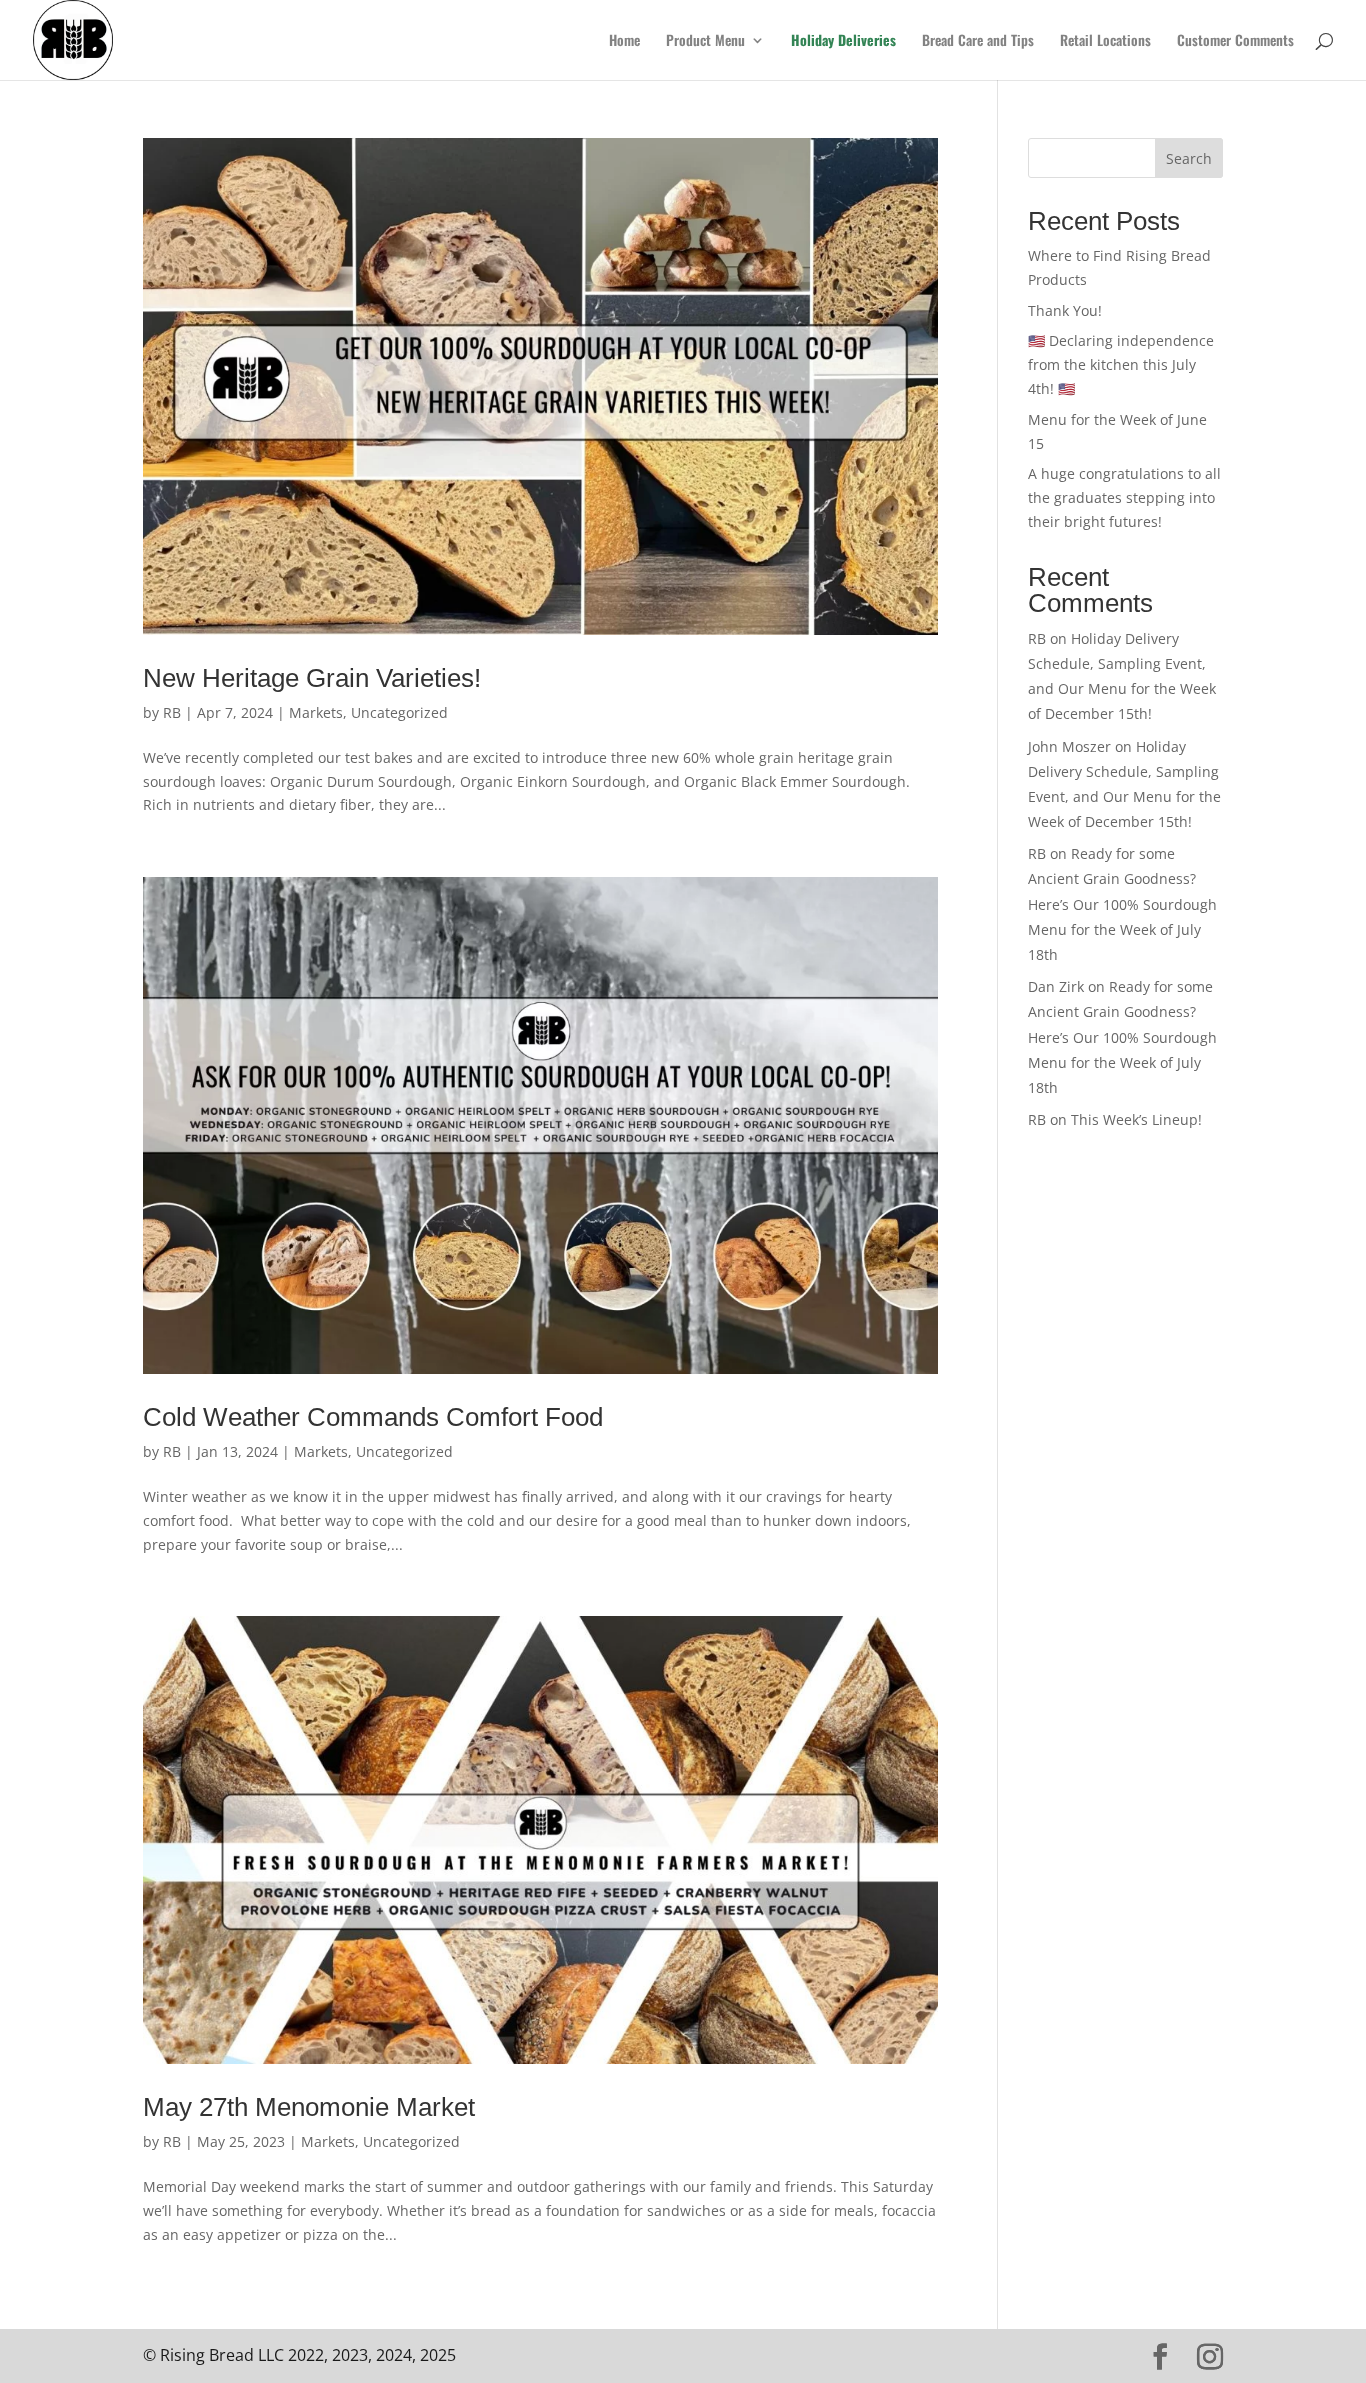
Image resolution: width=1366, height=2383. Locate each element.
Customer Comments (1235, 41)
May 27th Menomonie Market (312, 2107)
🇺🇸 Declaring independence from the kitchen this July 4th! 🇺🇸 (1121, 364)
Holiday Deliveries (843, 41)
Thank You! (1065, 310)
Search (1189, 158)
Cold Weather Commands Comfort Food (373, 1417)
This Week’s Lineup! (1136, 1119)
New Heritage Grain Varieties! (312, 678)
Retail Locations (1105, 41)
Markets (316, 712)
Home (624, 41)
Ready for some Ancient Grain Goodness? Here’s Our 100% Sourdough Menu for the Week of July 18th (1122, 904)
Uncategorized (399, 712)
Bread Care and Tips (978, 41)
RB (172, 712)
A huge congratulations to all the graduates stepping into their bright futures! (1124, 497)
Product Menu (705, 41)
